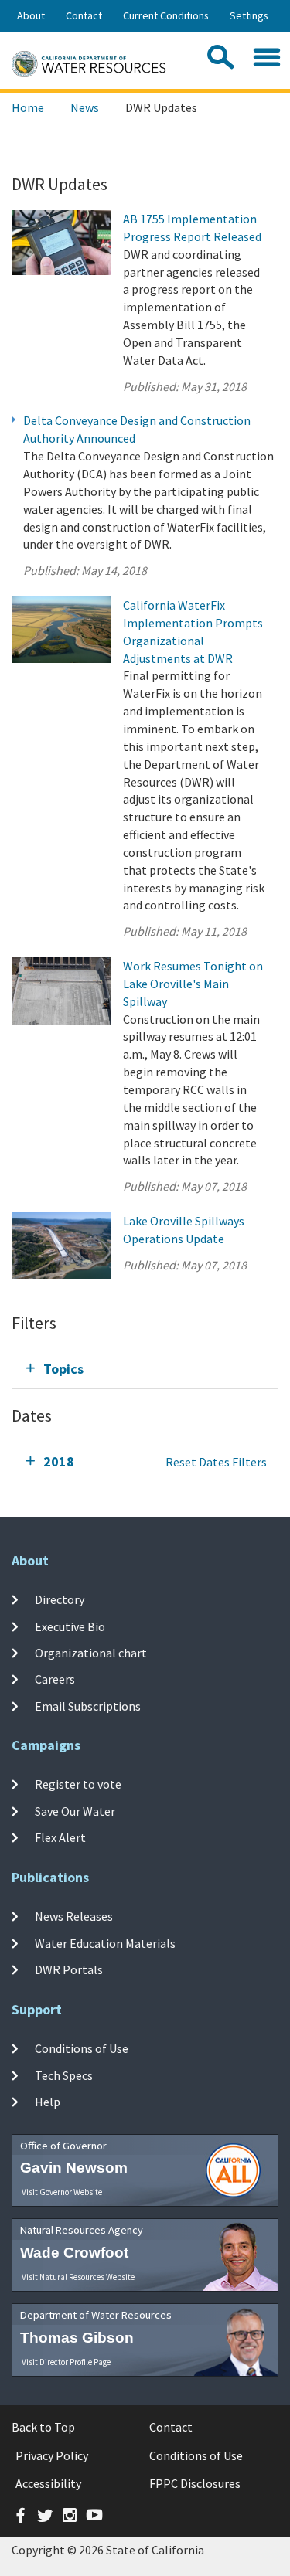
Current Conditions (166, 15)
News (85, 107)
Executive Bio (70, 1626)
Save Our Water (75, 1811)
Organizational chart (91, 1653)
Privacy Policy (52, 2455)
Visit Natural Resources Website (78, 2277)
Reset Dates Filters (216, 1462)
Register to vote (78, 1784)
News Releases (74, 1916)
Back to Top (43, 2427)
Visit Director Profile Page (66, 2362)
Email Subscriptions (88, 1705)
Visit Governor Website (62, 2192)
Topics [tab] (63, 1369)
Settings (249, 15)
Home (28, 107)
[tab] (145, 1369)
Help (48, 2102)
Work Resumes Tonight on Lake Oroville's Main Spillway (193, 984)
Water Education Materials (105, 1942)
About (31, 15)
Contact (84, 15)
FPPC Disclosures (195, 2483)
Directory (60, 1599)
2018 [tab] (59, 1461)
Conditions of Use (82, 2048)
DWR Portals (69, 1969)
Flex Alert (60, 1837)
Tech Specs (64, 2075)
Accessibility (48, 2483)
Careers (55, 1679)
